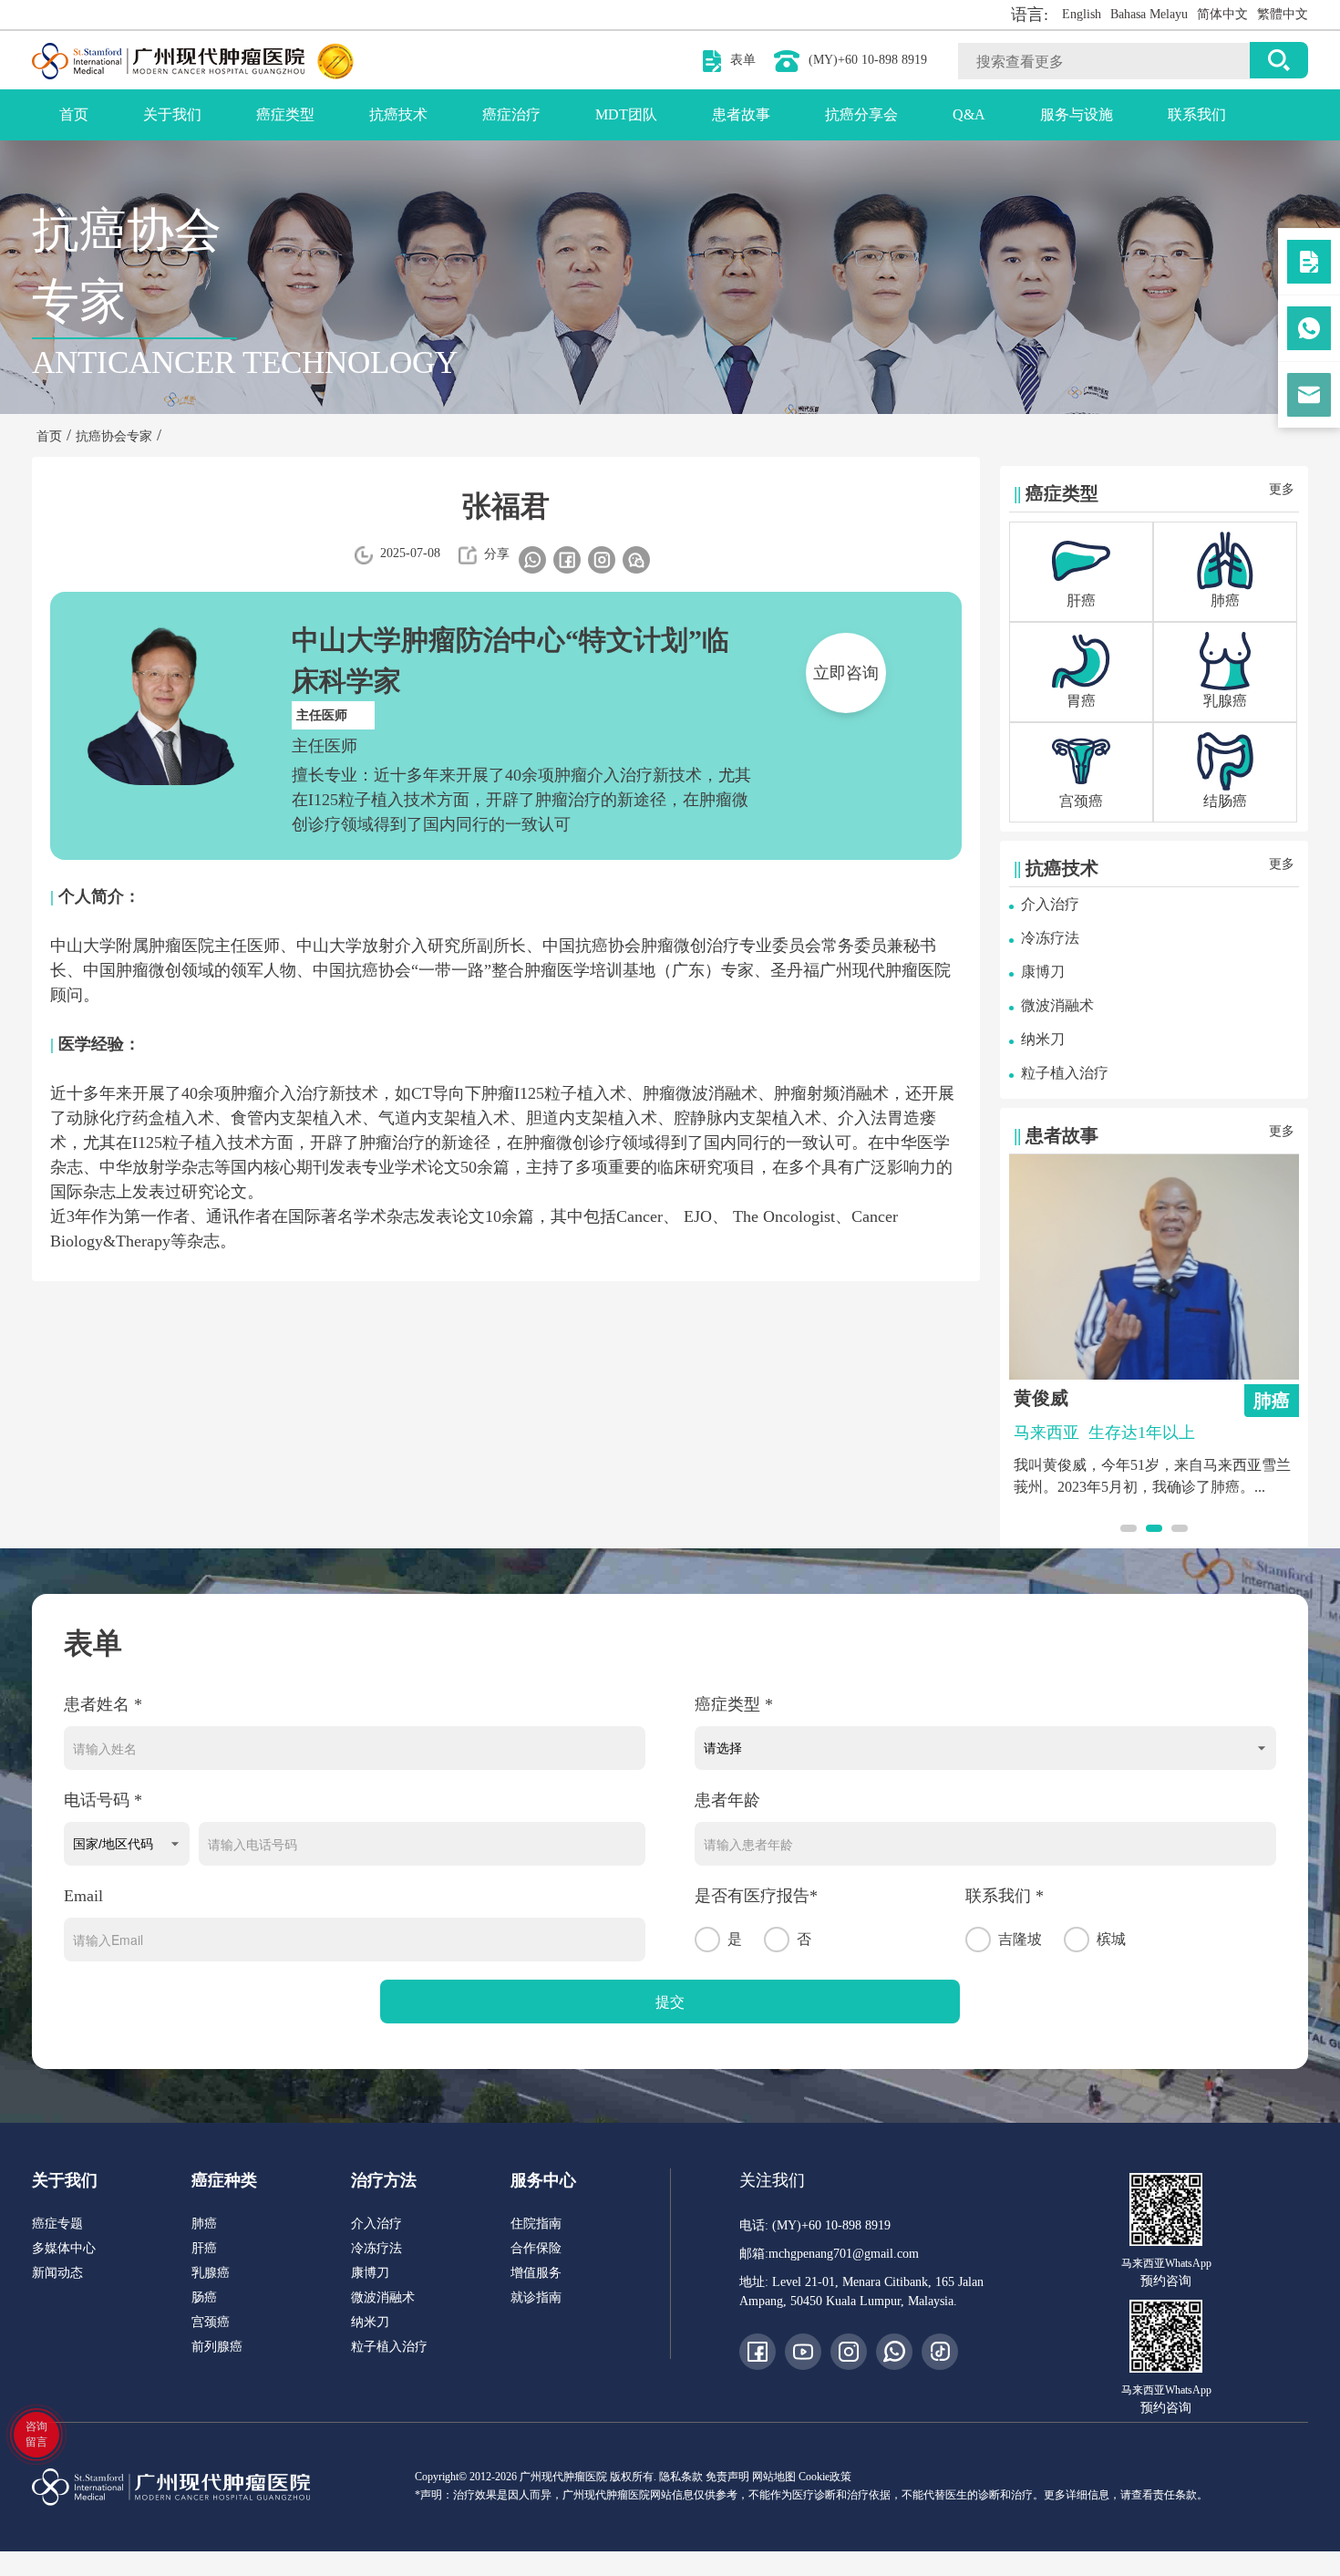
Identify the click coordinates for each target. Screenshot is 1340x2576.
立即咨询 (846, 673)
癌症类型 (285, 114)
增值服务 (536, 2273)
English (1082, 14)
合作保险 (536, 2248)
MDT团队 (626, 114)
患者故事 (741, 114)
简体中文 (1222, 14)
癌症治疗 (511, 114)
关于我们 (172, 114)
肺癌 (204, 2224)
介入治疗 (1050, 904)
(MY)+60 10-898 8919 (868, 60)
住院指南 (536, 2224)
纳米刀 (1043, 1039)
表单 (743, 60)
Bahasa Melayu (1149, 14)
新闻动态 (57, 2273)
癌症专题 (57, 2224)
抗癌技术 (398, 114)
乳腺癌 (211, 2273)
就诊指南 (536, 2297)
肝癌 (204, 2248)
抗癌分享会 (861, 114)
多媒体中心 (64, 2248)
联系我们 (1197, 114)
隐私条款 (681, 2477)
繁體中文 (1283, 14)
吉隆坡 (1020, 1939)
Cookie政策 (825, 2477)
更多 (1282, 489)
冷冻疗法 (1050, 938)
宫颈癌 (211, 2322)
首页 (74, 114)
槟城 (1111, 1939)
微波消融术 (1057, 1005)
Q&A (969, 114)
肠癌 (204, 2297)
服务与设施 (1077, 114)
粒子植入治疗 (1065, 1073)
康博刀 (1043, 972)
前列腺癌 (217, 2347)
